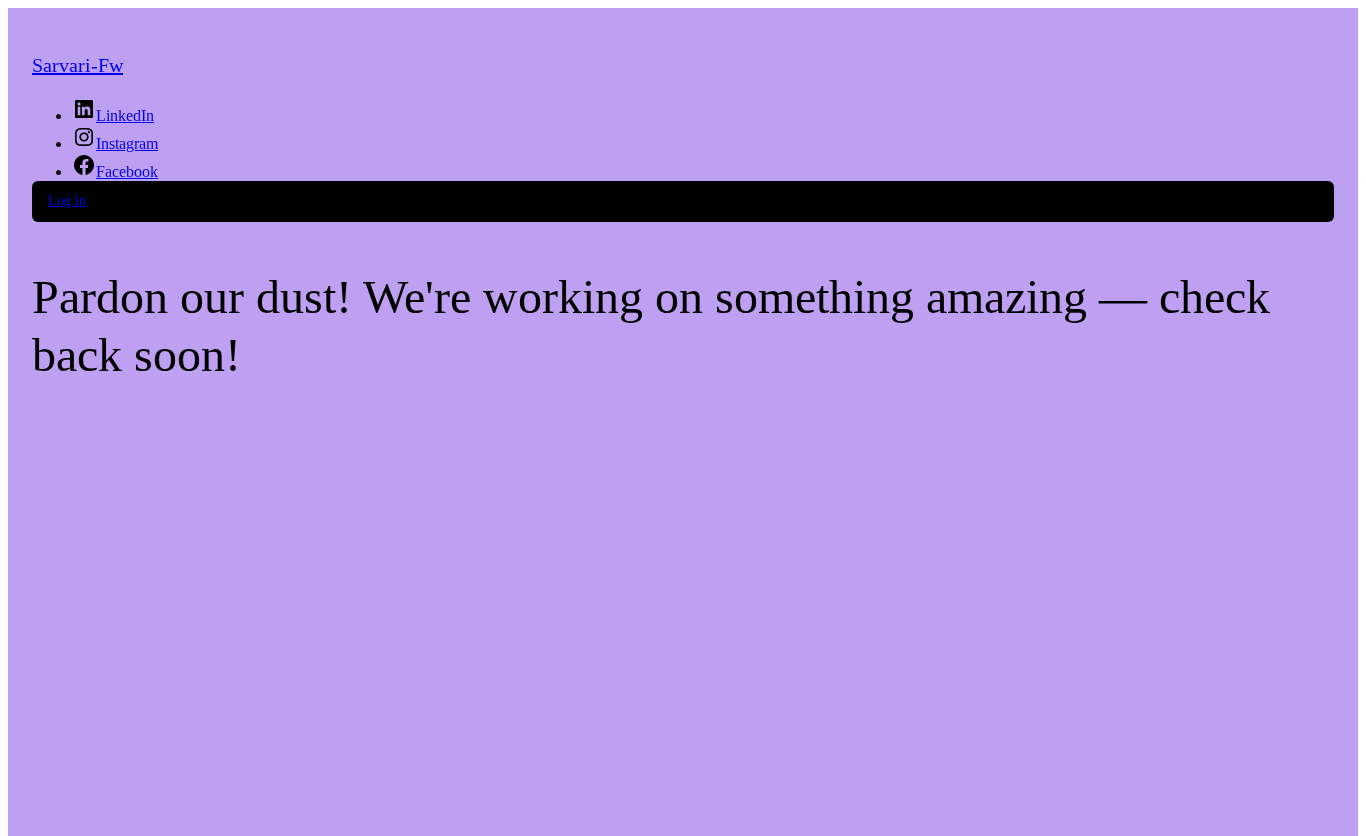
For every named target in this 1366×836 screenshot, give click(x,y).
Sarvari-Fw (77, 65)
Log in (67, 200)
